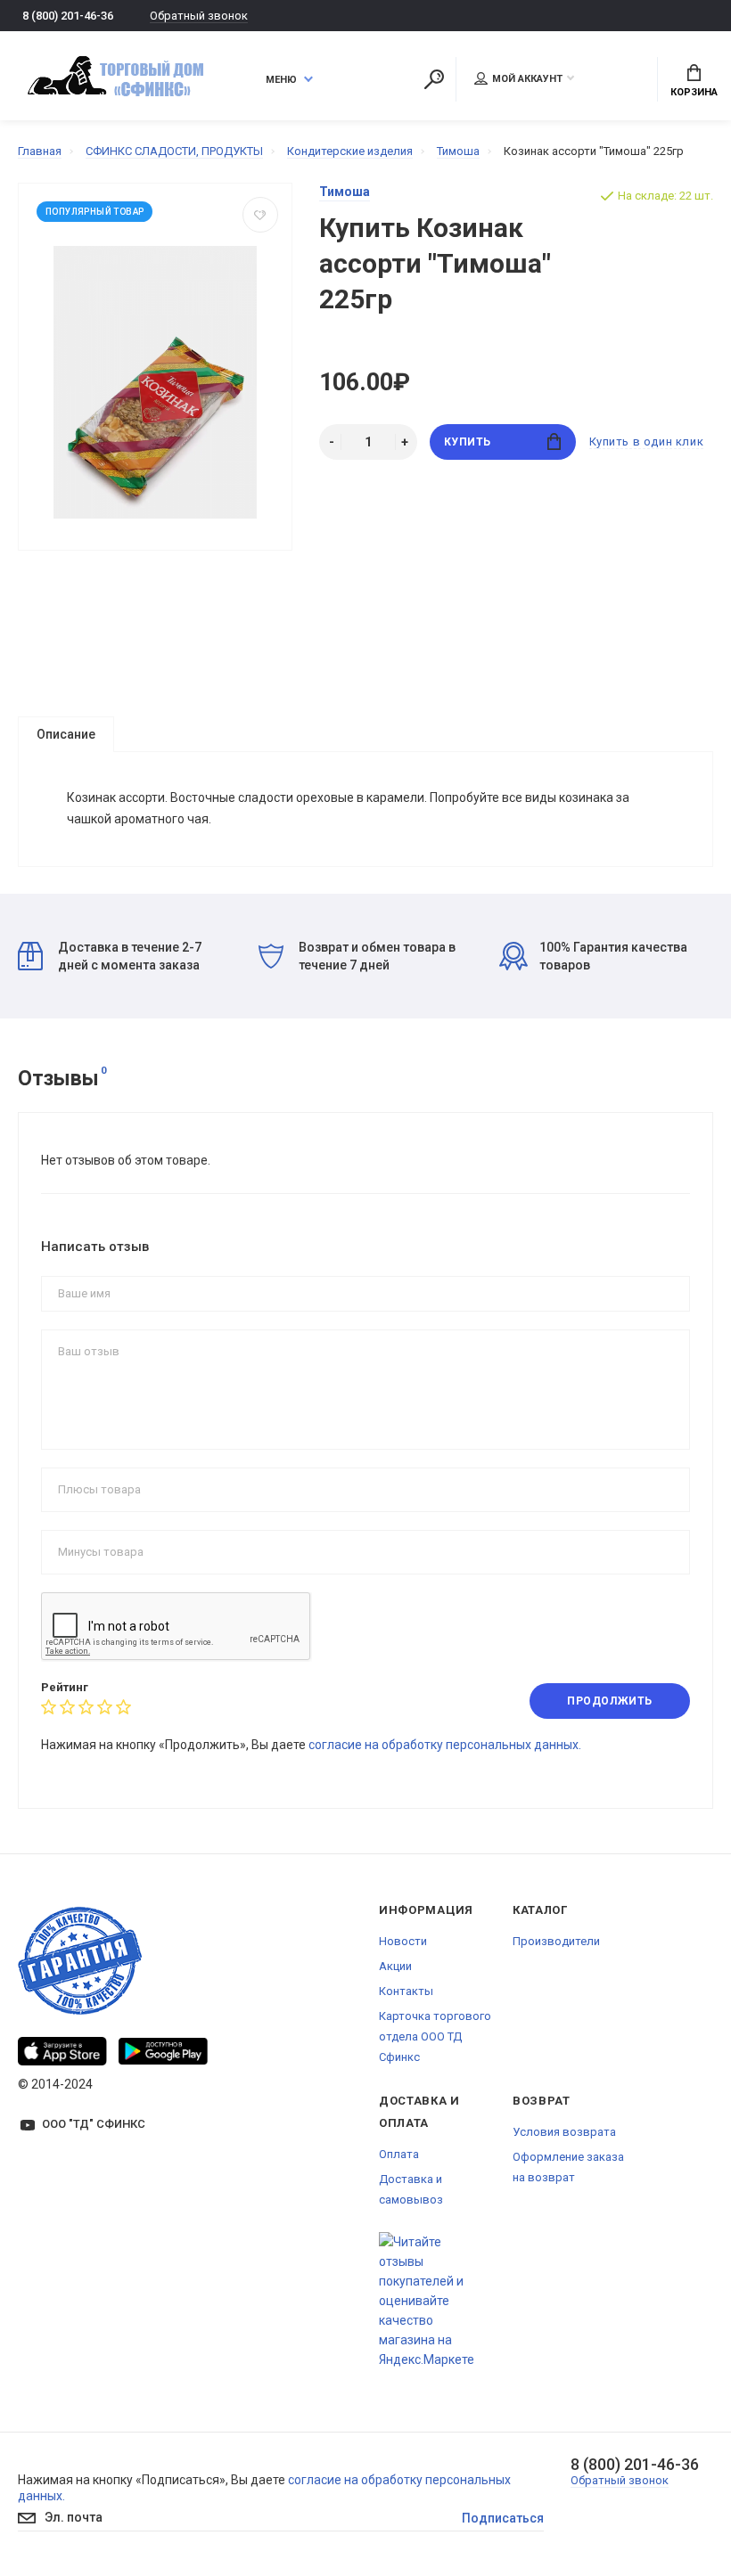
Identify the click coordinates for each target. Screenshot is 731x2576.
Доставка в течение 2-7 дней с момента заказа (130, 956)
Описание (66, 734)
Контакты (406, 1991)
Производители (556, 1941)
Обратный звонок (199, 16)
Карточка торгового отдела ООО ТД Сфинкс (435, 2036)
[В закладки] (260, 215)
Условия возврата (564, 2132)
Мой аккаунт (527, 79)
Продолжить (610, 1701)
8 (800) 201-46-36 (68, 16)
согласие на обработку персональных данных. (445, 1745)
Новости (403, 1941)
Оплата (399, 2154)
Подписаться (503, 2518)
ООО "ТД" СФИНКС (94, 2124)
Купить (468, 442)
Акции (395, 1966)
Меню (281, 80)
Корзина (694, 92)
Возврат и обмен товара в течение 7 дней (377, 956)
